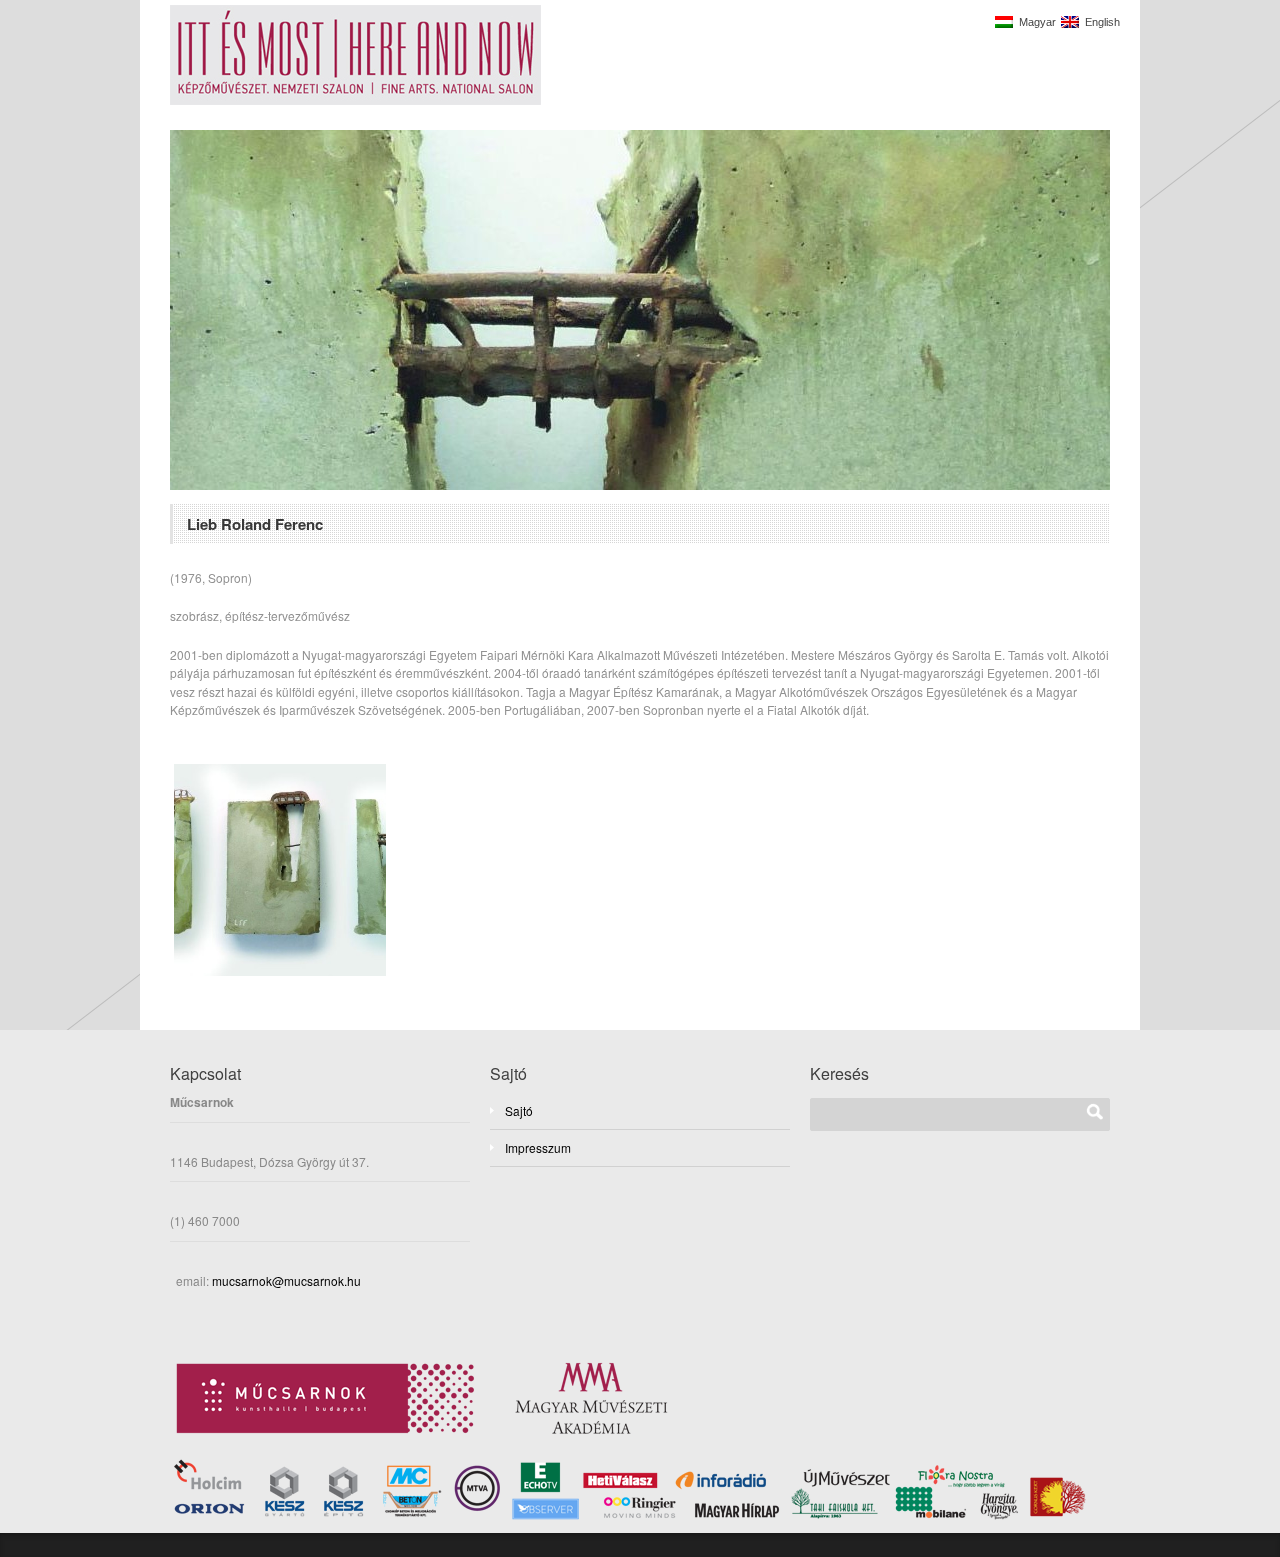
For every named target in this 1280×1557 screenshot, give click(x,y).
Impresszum (538, 1147)
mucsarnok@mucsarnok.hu (285, 1280)
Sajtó (519, 1110)
